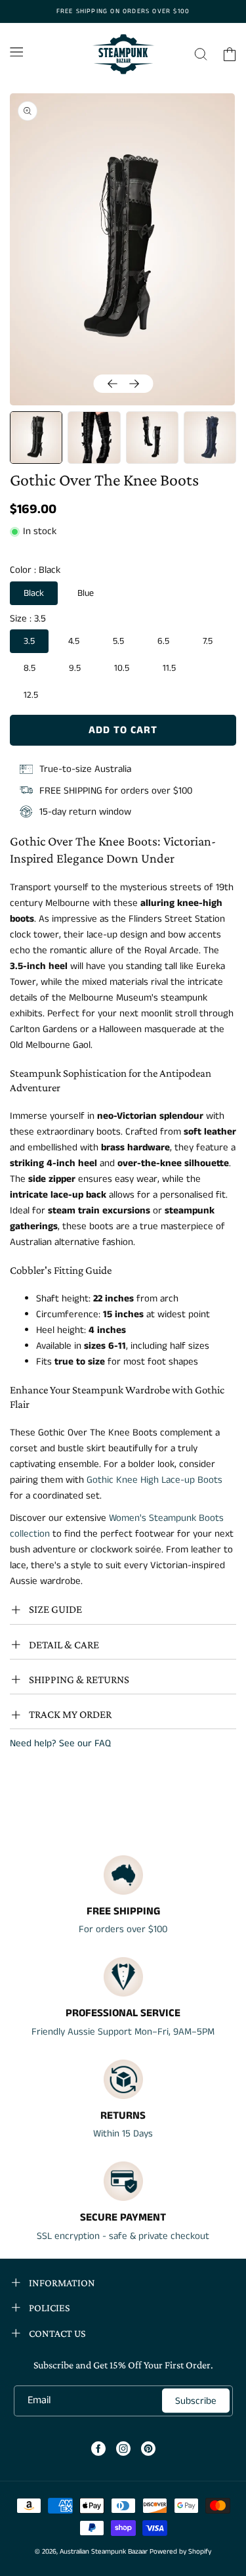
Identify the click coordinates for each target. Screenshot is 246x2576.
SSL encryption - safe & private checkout (123, 2236)
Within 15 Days (123, 2134)
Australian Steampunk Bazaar (104, 2552)
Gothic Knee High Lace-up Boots (154, 1480)
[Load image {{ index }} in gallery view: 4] (210, 438)
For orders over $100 (123, 1929)
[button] (16, 52)
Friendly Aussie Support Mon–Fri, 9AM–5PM (123, 2032)
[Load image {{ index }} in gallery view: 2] (94, 438)
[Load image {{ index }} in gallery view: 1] (36, 438)
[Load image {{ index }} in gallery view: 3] (152, 438)
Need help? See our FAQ (60, 1743)
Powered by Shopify (180, 2552)
